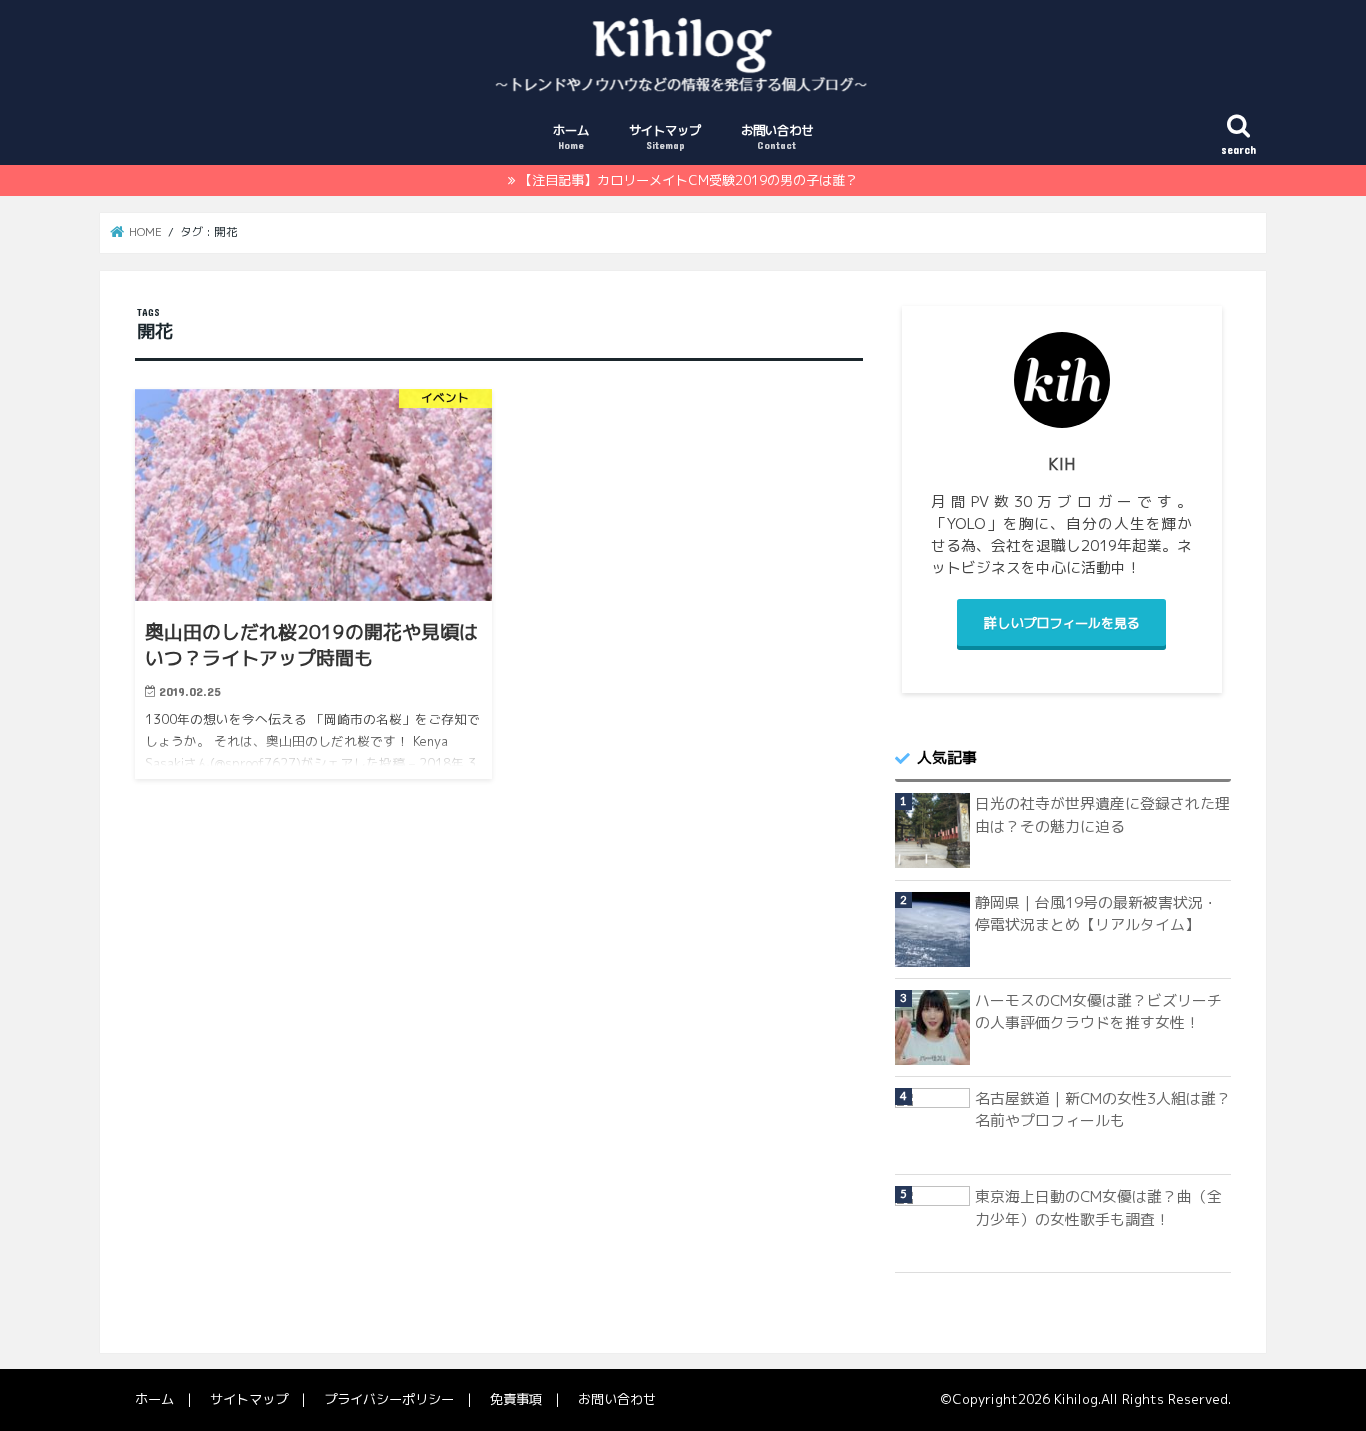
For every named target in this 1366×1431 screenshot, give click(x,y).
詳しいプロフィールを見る (1062, 623)
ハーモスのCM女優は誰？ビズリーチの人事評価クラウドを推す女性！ (1098, 1011)
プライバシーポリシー (389, 1399)
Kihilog (1076, 1399)
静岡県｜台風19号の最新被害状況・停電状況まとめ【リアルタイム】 (1096, 913)
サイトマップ (665, 136)
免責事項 (516, 1399)
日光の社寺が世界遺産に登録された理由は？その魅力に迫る (1102, 814)
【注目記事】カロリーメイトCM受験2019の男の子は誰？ (688, 180)
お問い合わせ (777, 136)
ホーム (571, 136)
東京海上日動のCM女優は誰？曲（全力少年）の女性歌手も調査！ (1098, 1207)
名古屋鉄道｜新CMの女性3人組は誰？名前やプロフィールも (1103, 1109)
